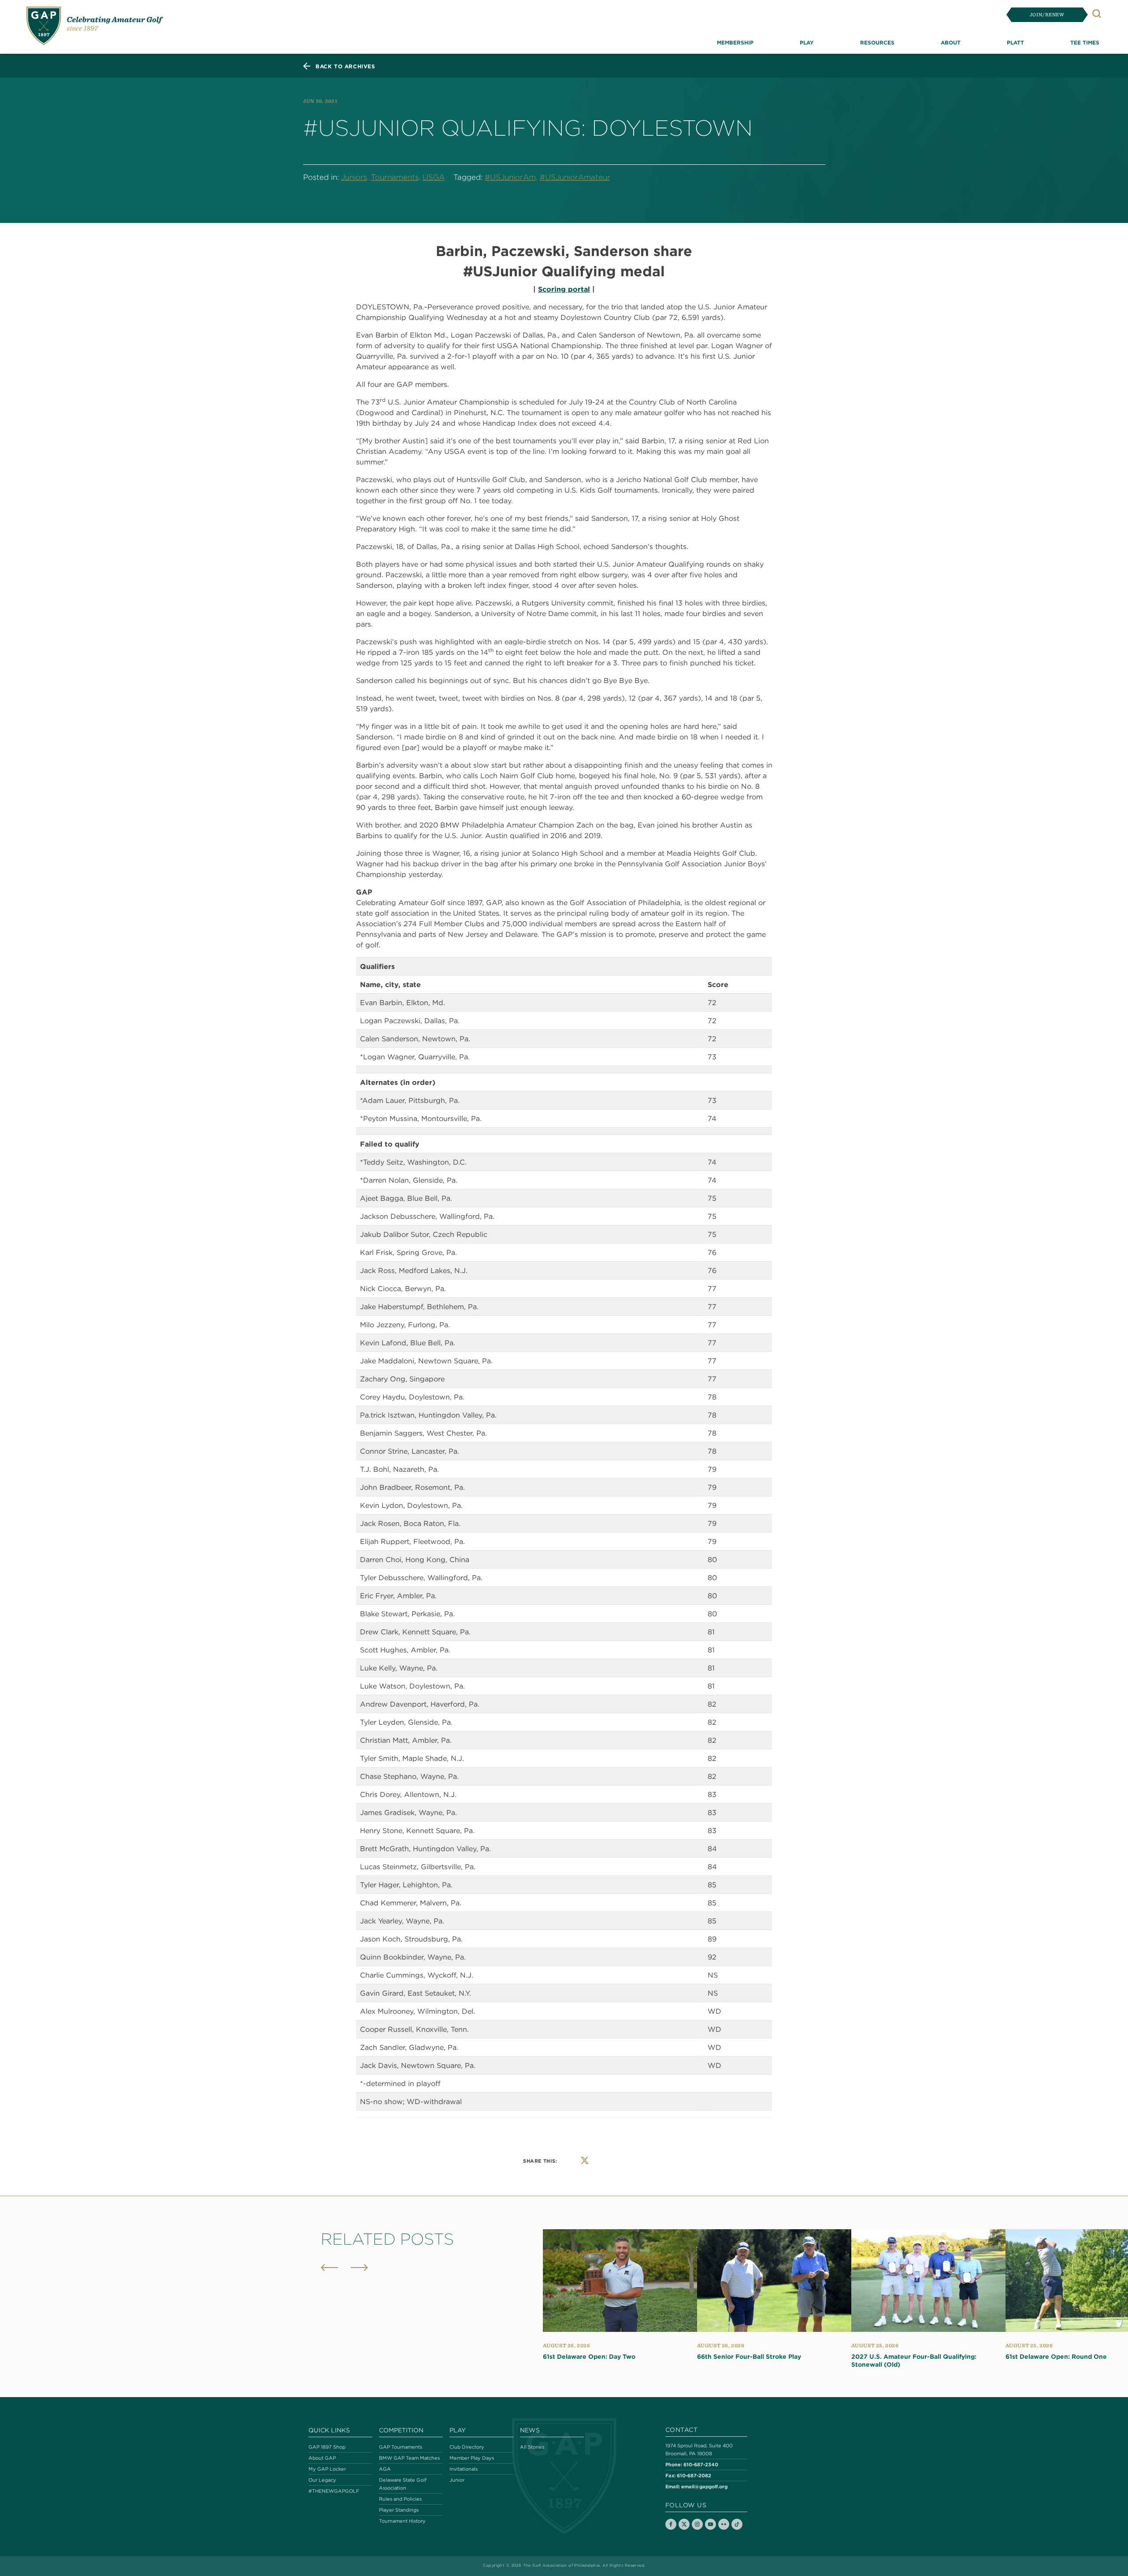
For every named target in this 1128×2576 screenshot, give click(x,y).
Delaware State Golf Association (403, 2484)
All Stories (532, 2447)
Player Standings (399, 2510)
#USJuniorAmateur (575, 177)
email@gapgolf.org (704, 2486)
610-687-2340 (701, 2464)
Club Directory (467, 2447)
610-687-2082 (694, 2475)
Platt (1015, 42)
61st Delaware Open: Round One (1056, 2357)
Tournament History (402, 2521)
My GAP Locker (327, 2469)
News (530, 2430)
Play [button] (807, 42)
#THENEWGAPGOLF (334, 2491)
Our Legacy (322, 2480)
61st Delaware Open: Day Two (589, 2357)
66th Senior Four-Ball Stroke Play (749, 2357)
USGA (434, 177)
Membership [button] (735, 42)
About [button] (951, 42)
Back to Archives (345, 66)
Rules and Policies (400, 2499)
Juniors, (355, 177)
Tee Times (1085, 42)
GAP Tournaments (401, 2447)
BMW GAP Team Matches (409, 2458)
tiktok (737, 2524)
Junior (457, 2480)
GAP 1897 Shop (327, 2447)
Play (458, 2430)
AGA (385, 2469)
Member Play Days (472, 2458)
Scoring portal (564, 289)
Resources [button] (877, 42)
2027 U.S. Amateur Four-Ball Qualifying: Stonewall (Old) (914, 2361)
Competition (401, 2430)
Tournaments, (396, 177)
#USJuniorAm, (511, 177)
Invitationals (464, 2469)
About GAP (322, 2458)
